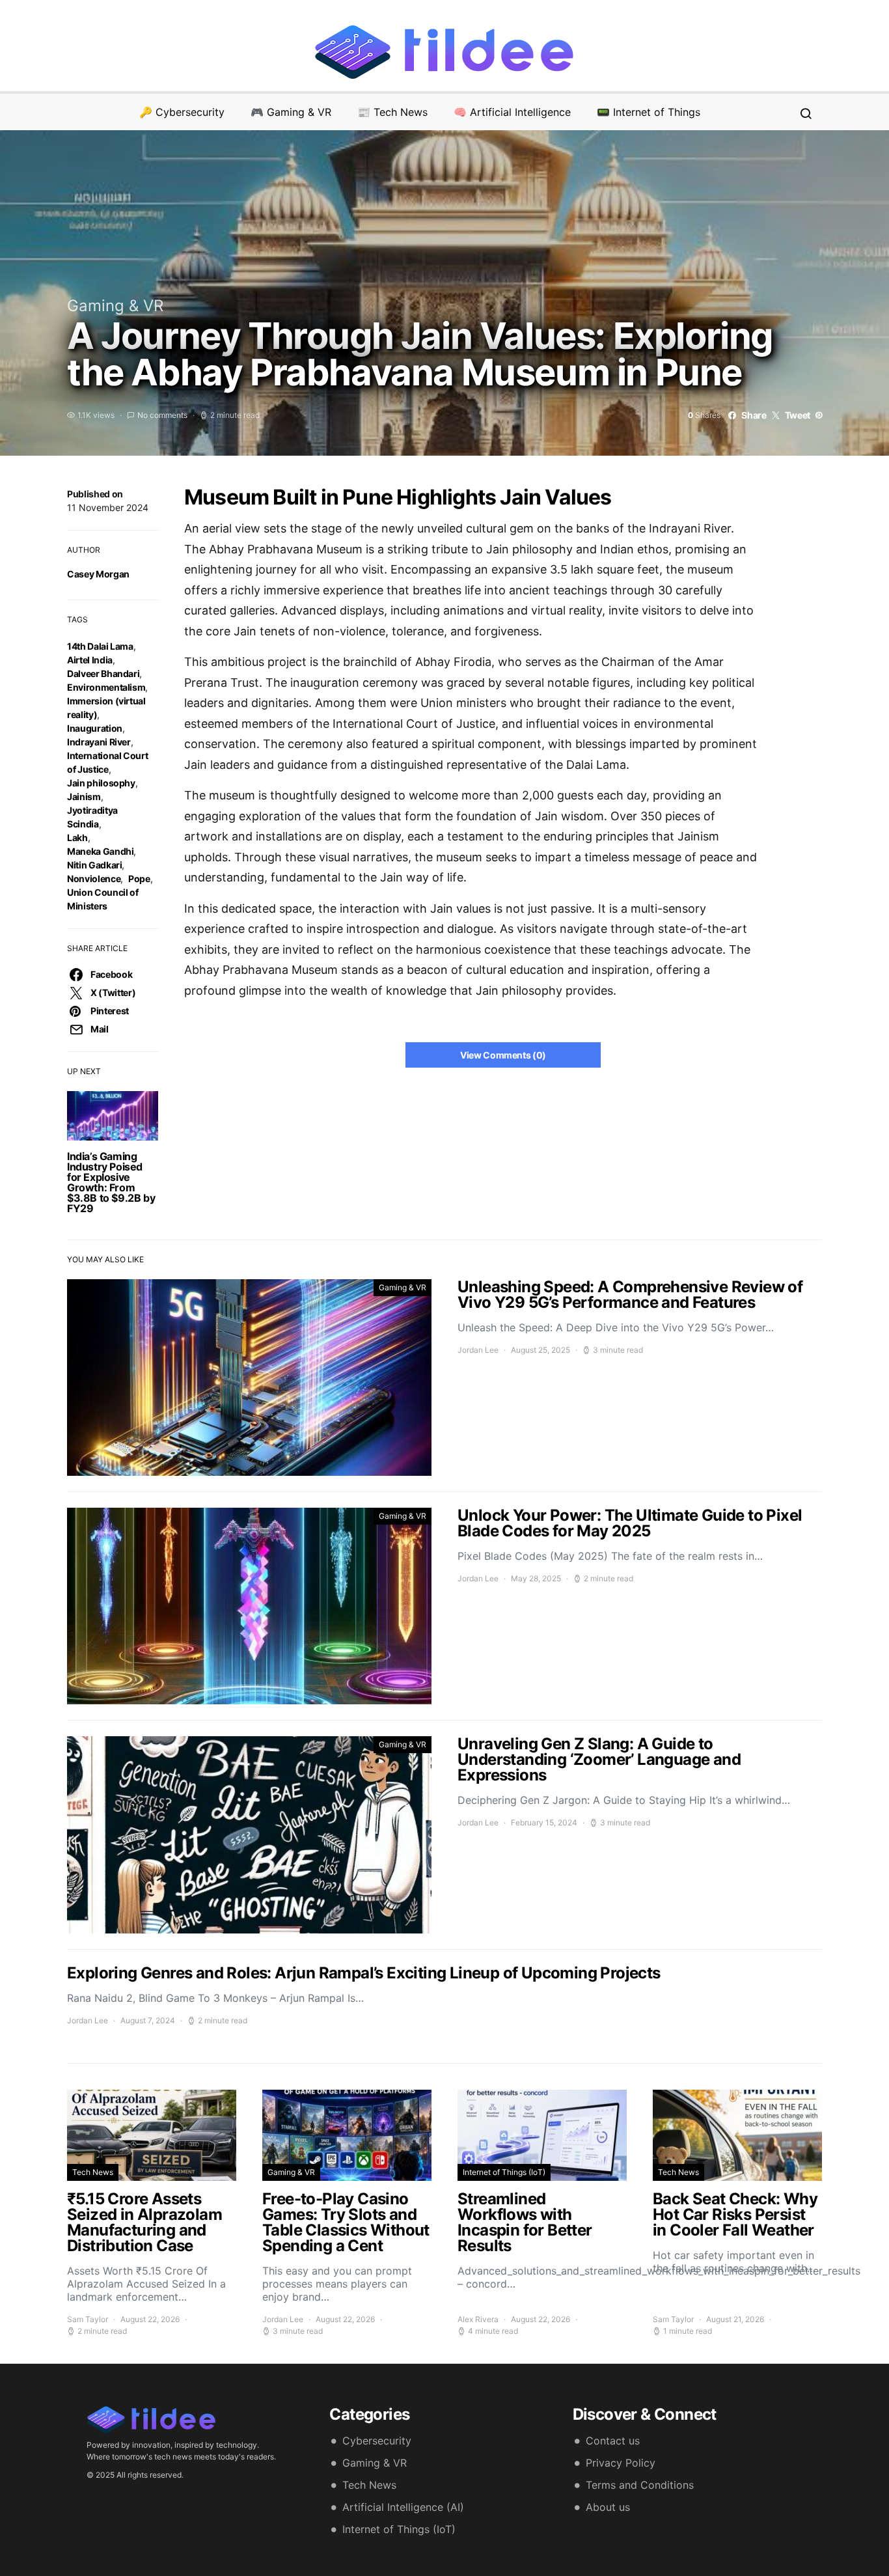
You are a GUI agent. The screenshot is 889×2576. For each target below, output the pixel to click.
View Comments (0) (503, 1055)
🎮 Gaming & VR (291, 112)
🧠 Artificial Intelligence (512, 112)
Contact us (613, 2441)
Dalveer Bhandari (103, 673)
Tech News (93, 2172)
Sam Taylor (88, 2319)
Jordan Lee (478, 1350)
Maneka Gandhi (100, 851)
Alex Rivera (478, 2319)
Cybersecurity (377, 2441)
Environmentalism (106, 687)
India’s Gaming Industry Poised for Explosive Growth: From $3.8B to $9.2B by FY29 (111, 1182)
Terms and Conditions (640, 2485)
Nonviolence (94, 879)
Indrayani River (99, 742)
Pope (139, 879)
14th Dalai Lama (100, 646)
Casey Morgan (98, 574)
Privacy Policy (621, 2463)
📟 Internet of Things (649, 112)
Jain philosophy (101, 783)
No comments (162, 415)
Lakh (77, 838)
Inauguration (95, 728)
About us (608, 2507)
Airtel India (90, 660)
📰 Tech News (392, 112)
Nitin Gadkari (94, 865)
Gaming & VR (115, 306)
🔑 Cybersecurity (182, 112)
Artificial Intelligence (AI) (403, 2507)
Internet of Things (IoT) (504, 2172)
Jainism (84, 796)
